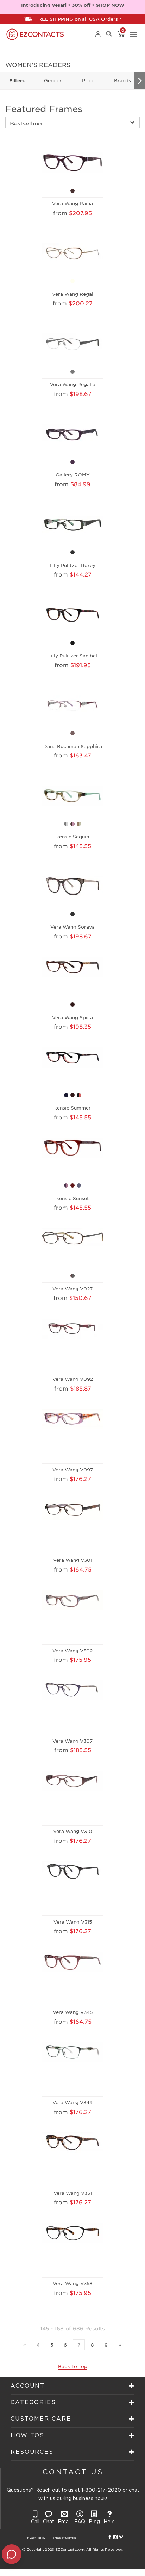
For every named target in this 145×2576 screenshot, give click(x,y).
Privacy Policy (35, 2538)
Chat (49, 2522)
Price (88, 80)
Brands (122, 80)
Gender (53, 80)
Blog (94, 2522)
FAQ (80, 2522)
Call (35, 2522)
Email (64, 2522)
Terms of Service (64, 2538)
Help (109, 2522)
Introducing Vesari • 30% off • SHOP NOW (73, 5)
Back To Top (73, 2366)
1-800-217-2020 (101, 2490)
